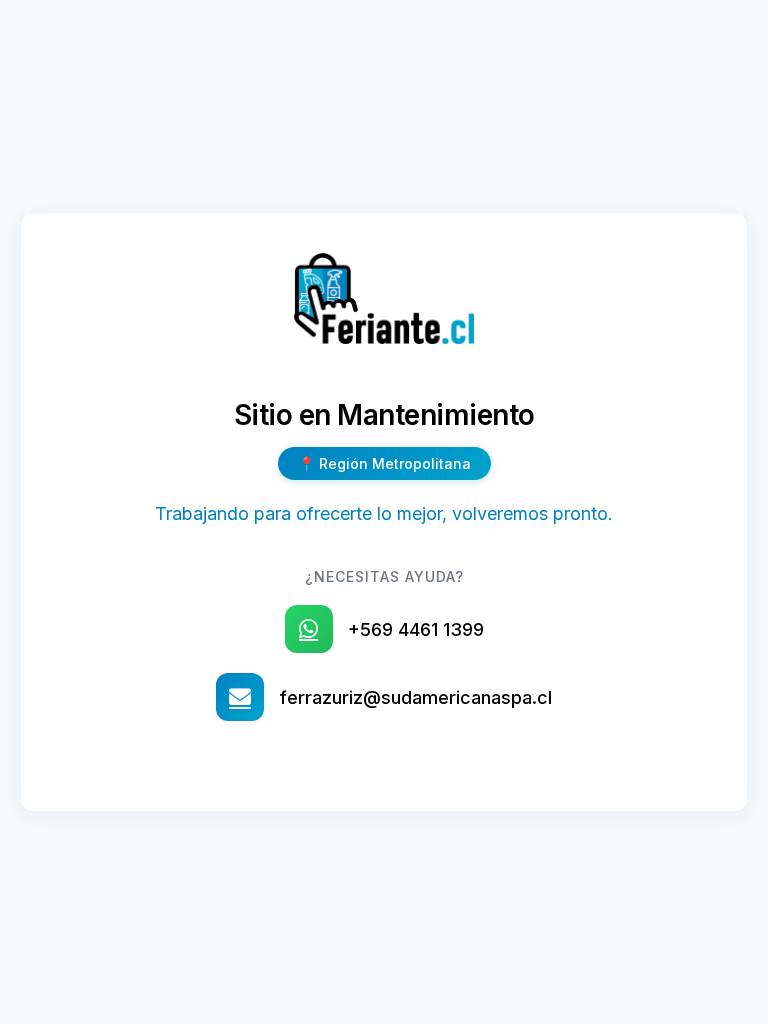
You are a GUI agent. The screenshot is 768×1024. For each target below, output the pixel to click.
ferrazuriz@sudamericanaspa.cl (415, 697)
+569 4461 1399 (416, 629)
